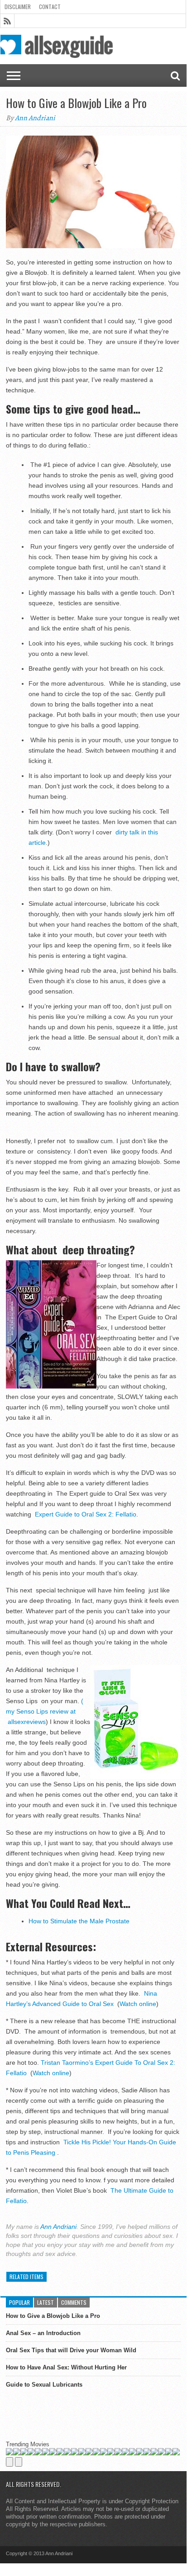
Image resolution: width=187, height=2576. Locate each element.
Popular (19, 2302)
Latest (46, 2302)
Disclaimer (18, 7)
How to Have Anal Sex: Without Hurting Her (66, 2367)
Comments (74, 2302)
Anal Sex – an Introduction (43, 2333)
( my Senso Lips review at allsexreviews (45, 1711)
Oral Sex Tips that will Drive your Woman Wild (71, 2350)
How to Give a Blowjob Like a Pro (53, 2316)
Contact (50, 7)
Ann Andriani (35, 118)
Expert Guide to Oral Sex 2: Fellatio (85, 1514)
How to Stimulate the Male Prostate (79, 1921)
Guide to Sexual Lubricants (44, 2385)
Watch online (138, 2004)
